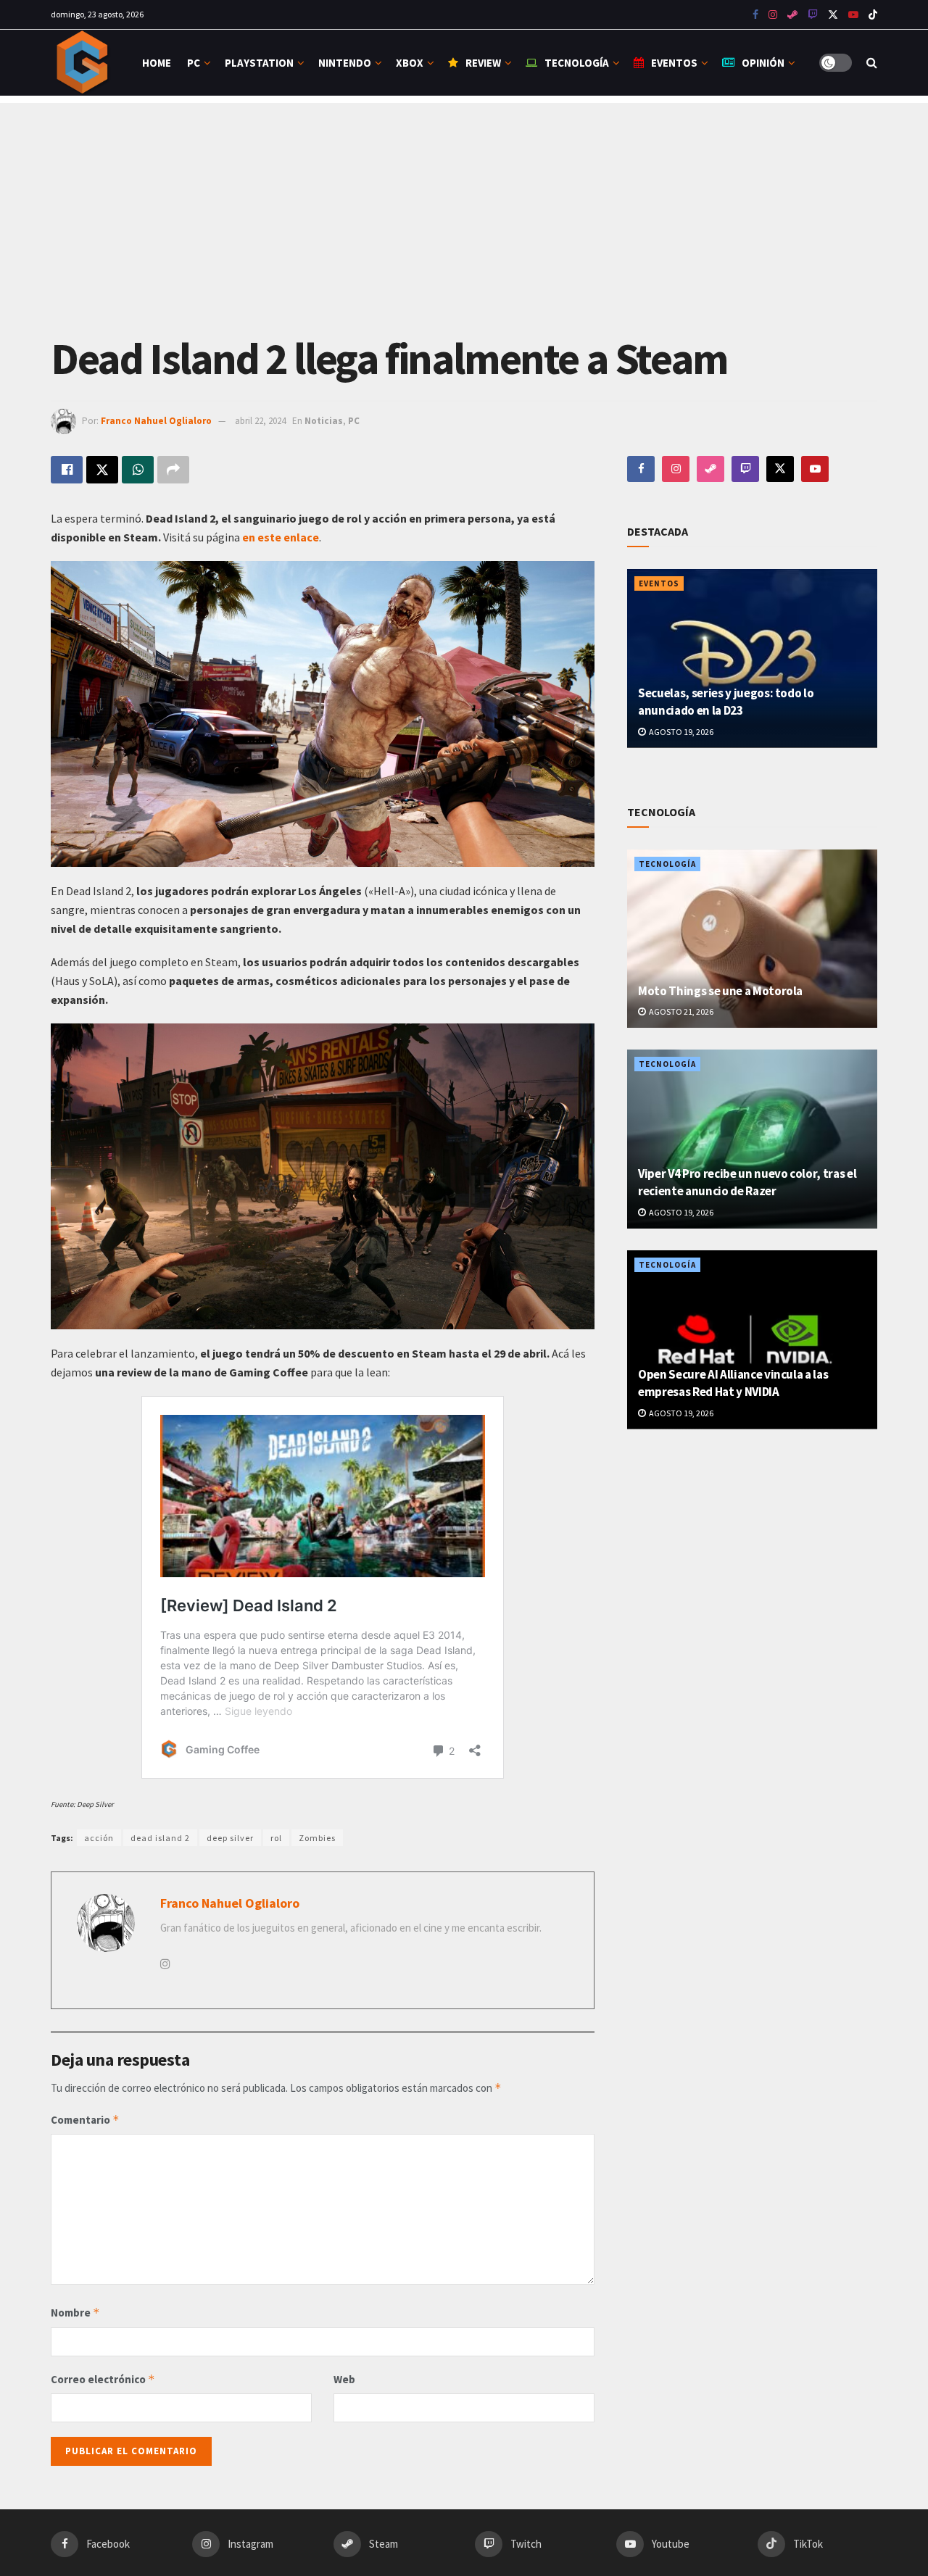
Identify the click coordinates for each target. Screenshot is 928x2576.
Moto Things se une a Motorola (720, 991)
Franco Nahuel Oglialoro (156, 421)
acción (99, 1838)
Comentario (85, 2120)
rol (276, 1838)
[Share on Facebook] (67, 470)
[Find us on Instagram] (773, 15)
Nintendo (345, 63)
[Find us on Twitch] (745, 469)
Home (157, 63)
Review (483, 63)
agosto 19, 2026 (680, 732)
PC (194, 63)
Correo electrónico (103, 2379)
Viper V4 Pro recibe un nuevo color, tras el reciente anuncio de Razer (747, 1182)
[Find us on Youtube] (813, 15)
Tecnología (577, 63)
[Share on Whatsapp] (138, 470)
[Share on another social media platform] (173, 470)
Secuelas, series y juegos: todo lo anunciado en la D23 (726, 702)
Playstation (259, 63)
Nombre (75, 2313)
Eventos (674, 63)
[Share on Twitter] (102, 470)
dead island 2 (160, 1838)
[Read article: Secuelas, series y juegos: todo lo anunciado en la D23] (752, 658)
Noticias (324, 421)
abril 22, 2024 (260, 421)
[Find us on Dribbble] (710, 469)
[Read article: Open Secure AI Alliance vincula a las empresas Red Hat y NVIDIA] (752, 1340)
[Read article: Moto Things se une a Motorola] (752, 939)
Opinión (763, 63)
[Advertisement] (464, 204)
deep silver (230, 1838)
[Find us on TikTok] (873, 15)
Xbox (410, 63)
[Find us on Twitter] (833, 15)
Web (344, 2379)
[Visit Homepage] (84, 63)
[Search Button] (872, 63)
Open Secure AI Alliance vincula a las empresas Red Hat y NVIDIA (733, 1383)
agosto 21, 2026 (680, 1011)
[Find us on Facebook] (755, 15)
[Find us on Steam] (792, 15)
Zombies (317, 1838)
